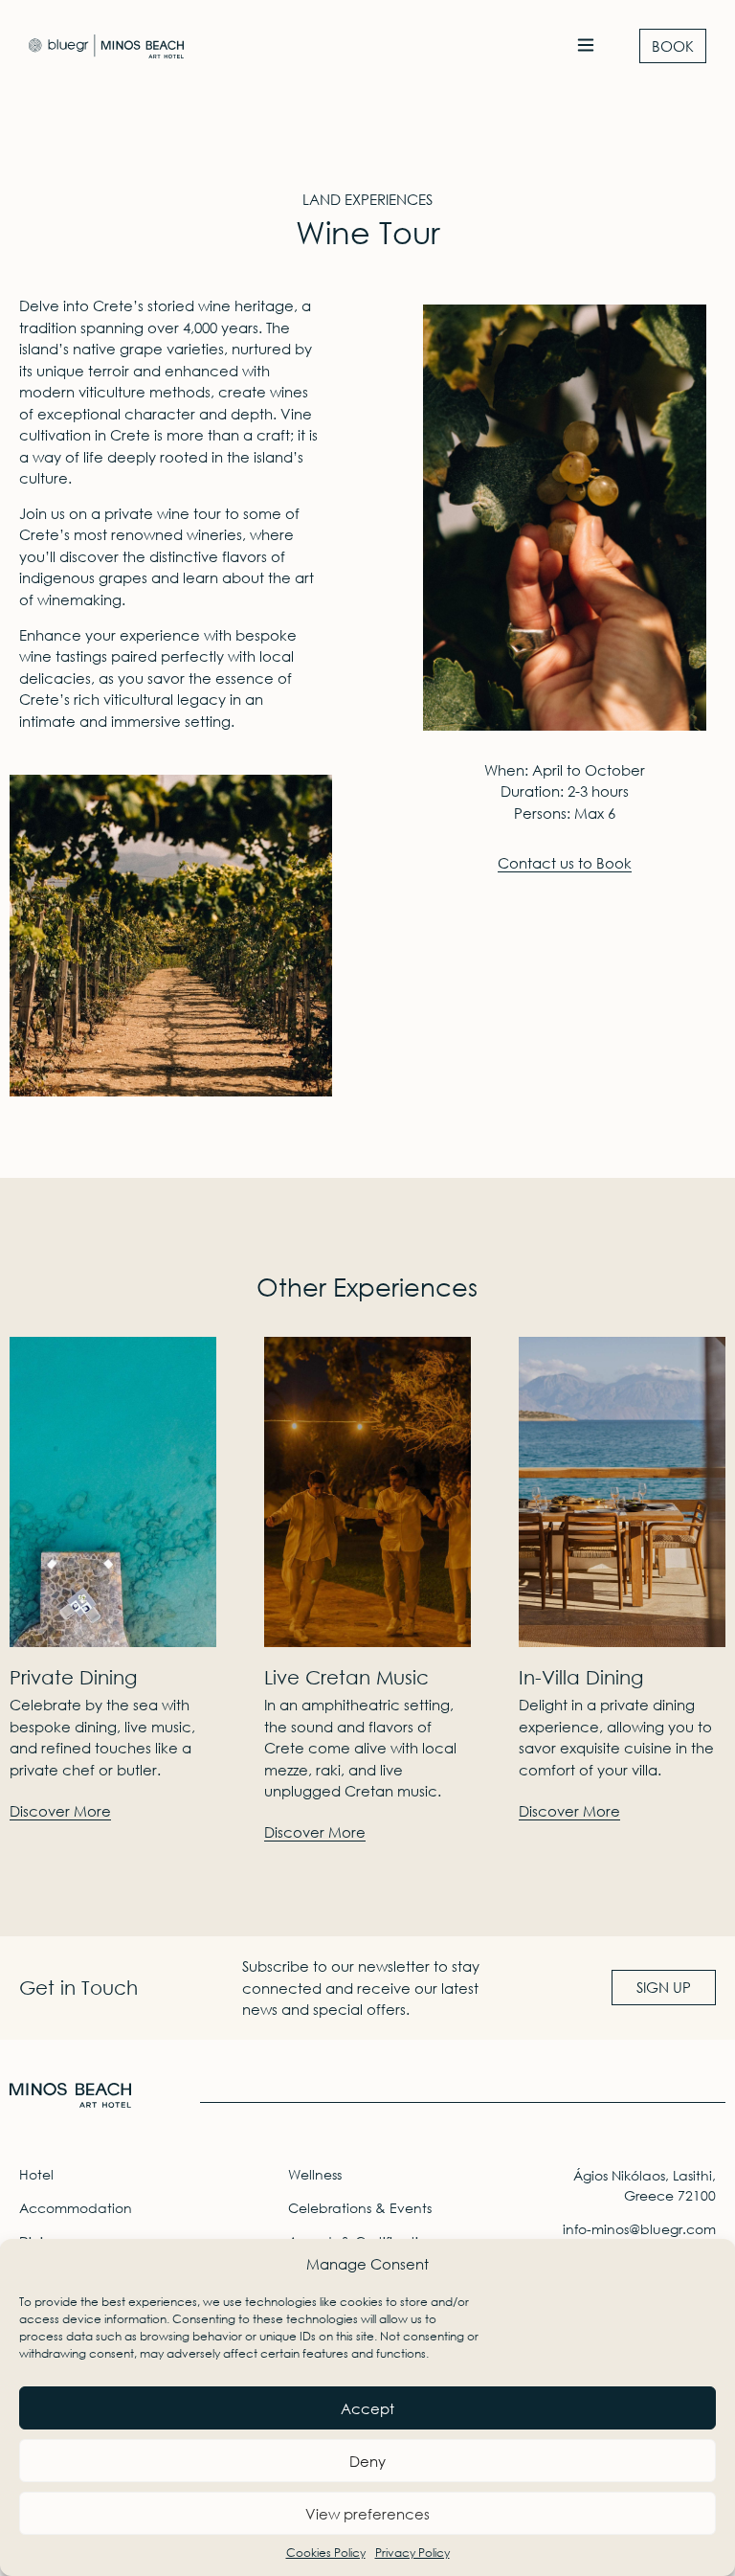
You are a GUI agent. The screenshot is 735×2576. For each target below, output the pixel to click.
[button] (585, 46)
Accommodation (76, 2208)
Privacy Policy (412, 2553)
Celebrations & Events (360, 2208)
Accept (367, 2408)
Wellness (315, 2174)
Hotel (36, 2174)
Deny (367, 2461)
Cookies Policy (326, 2553)
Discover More (60, 1811)
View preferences (367, 2514)
